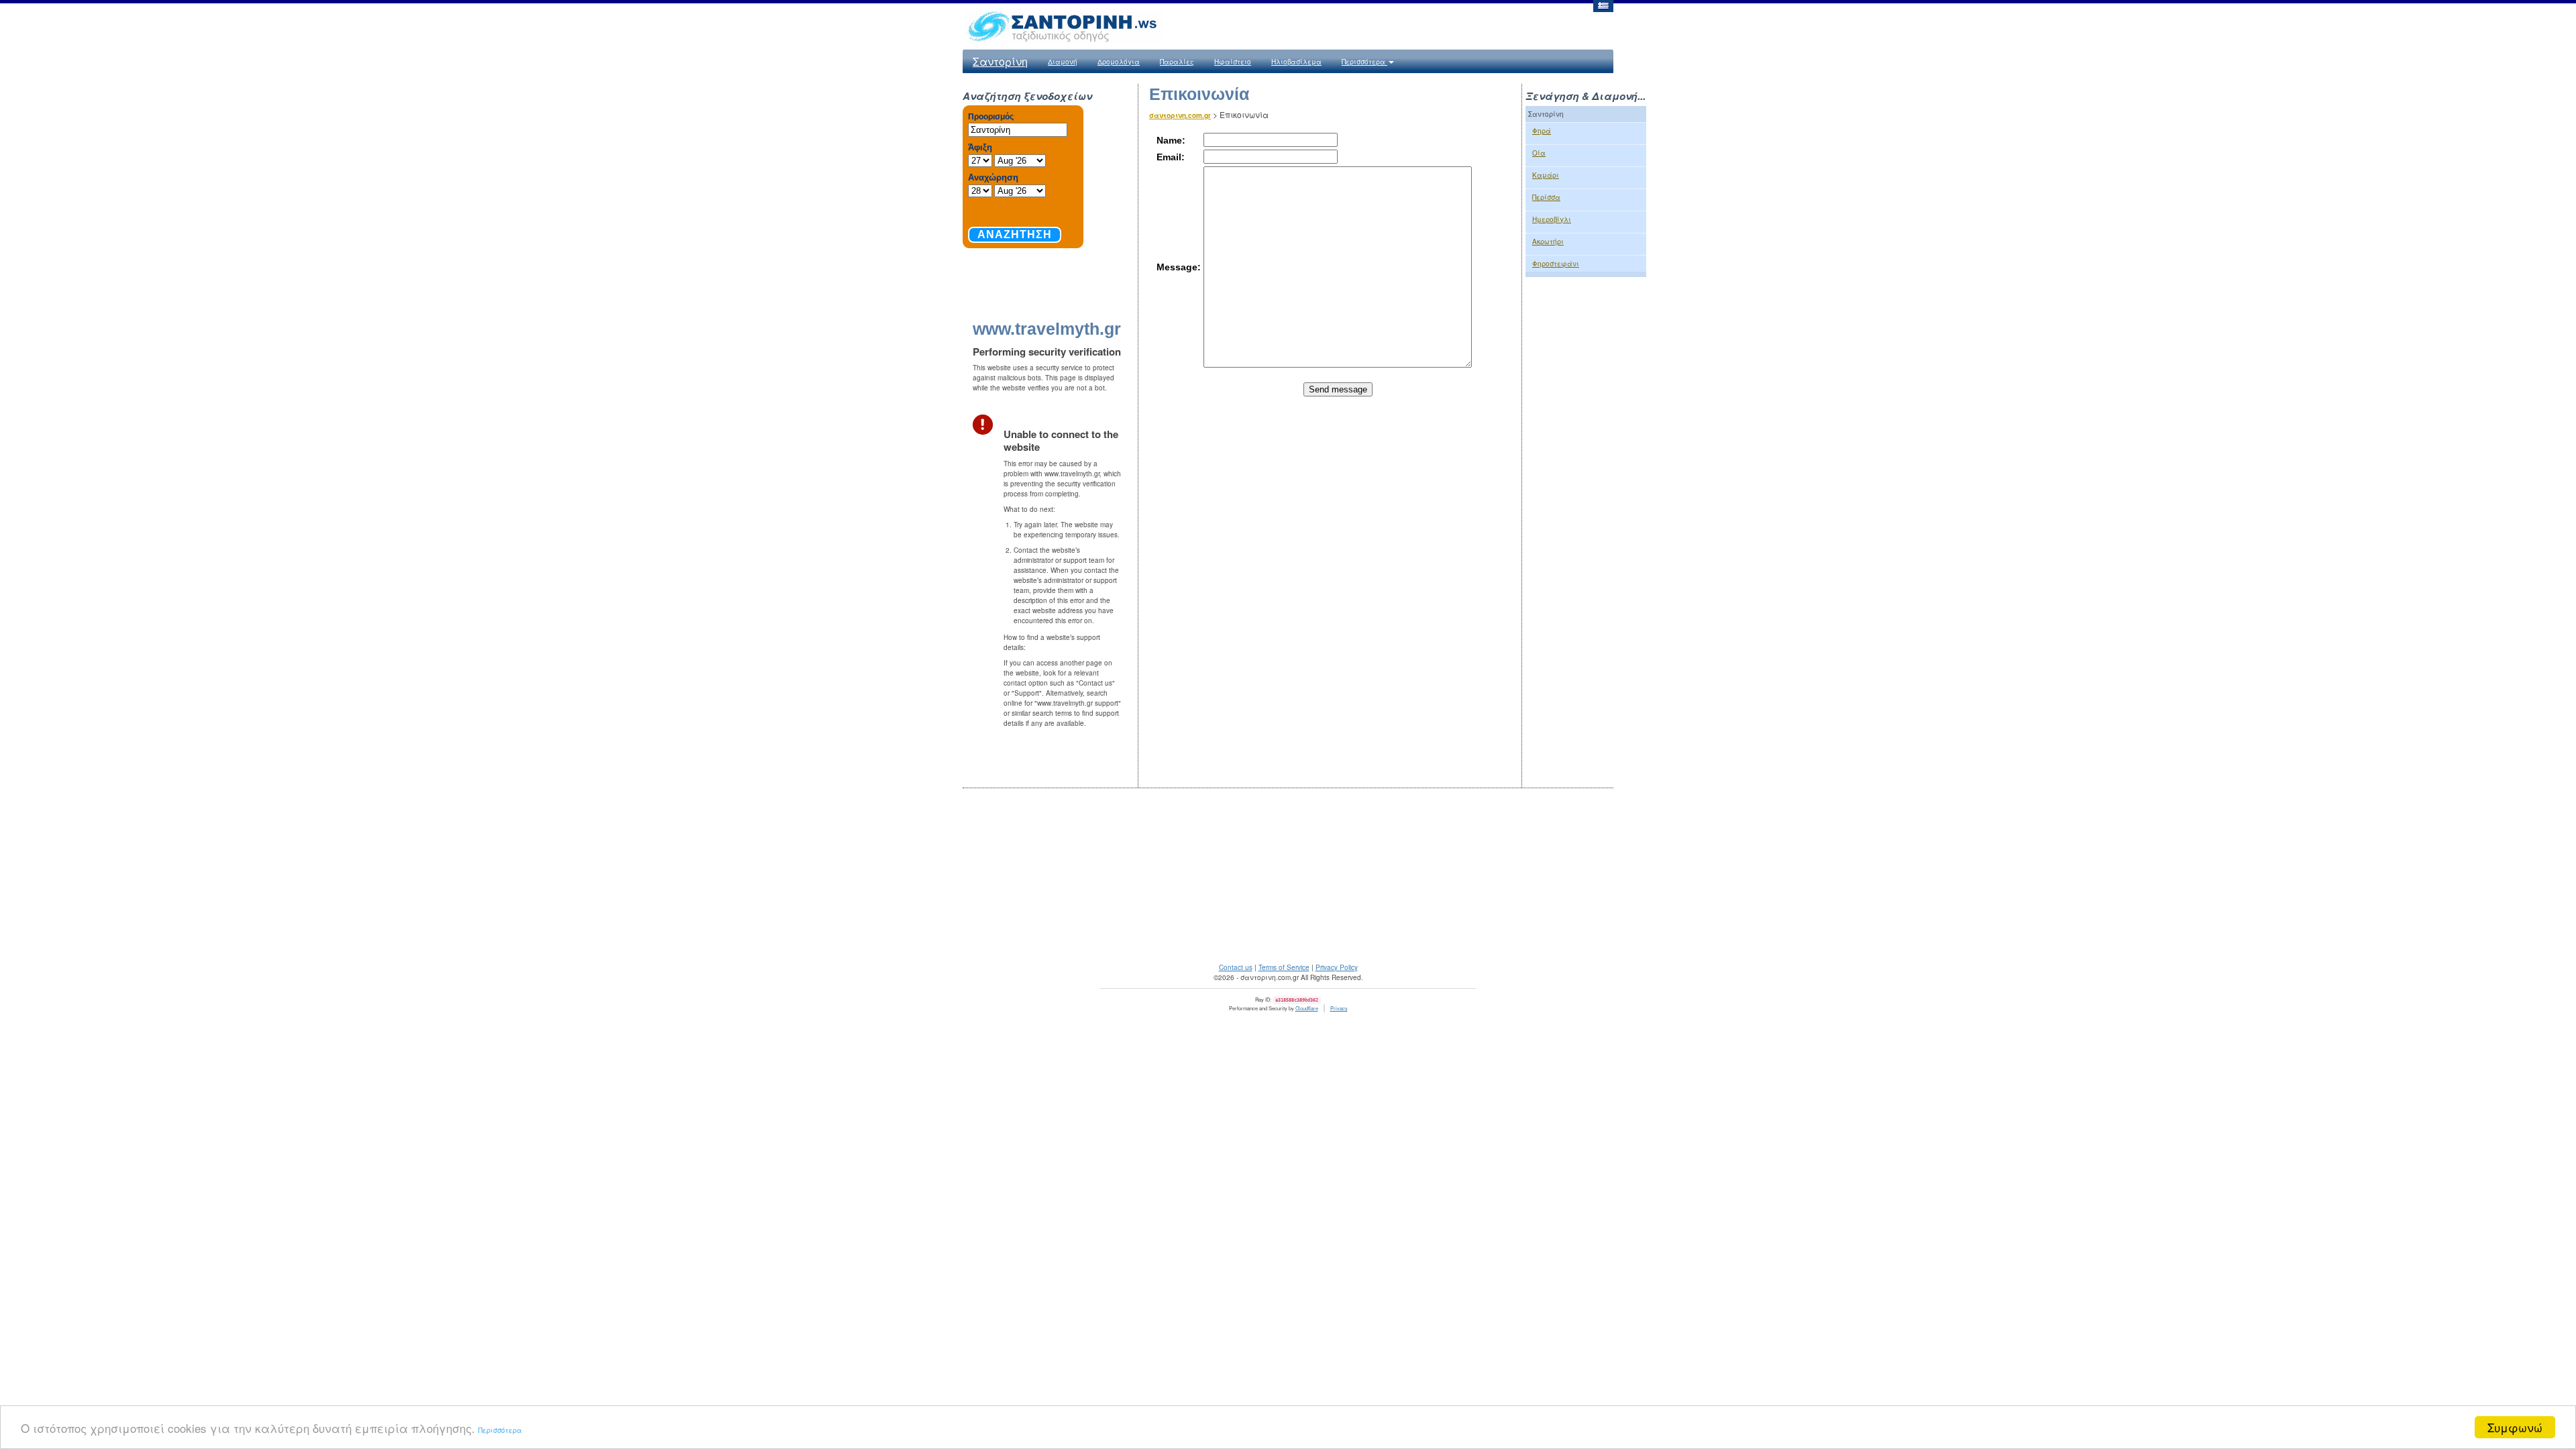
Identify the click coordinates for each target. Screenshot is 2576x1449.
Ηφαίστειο (1233, 62)
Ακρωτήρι (1548, 241)
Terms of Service (1284, 967)
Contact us (1236, 967)
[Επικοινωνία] (1603, 5)
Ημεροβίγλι (1552, 219)
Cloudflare (1307, 1008)
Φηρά (1542, 131)
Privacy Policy (1337, 967)
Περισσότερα (500, 1430)
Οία (1539, 153)
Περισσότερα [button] (1364, 62)
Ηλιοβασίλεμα (1296, 62)
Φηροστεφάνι (1556, 264)
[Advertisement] (1586, 507)
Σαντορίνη (1000, 61)
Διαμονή (1063, 62)
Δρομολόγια (1119, 62)
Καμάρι (1546, 175)
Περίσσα (1546, 197)
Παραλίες (1177, 62)
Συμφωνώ (2515, 1427)
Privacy (1339, 1008)
